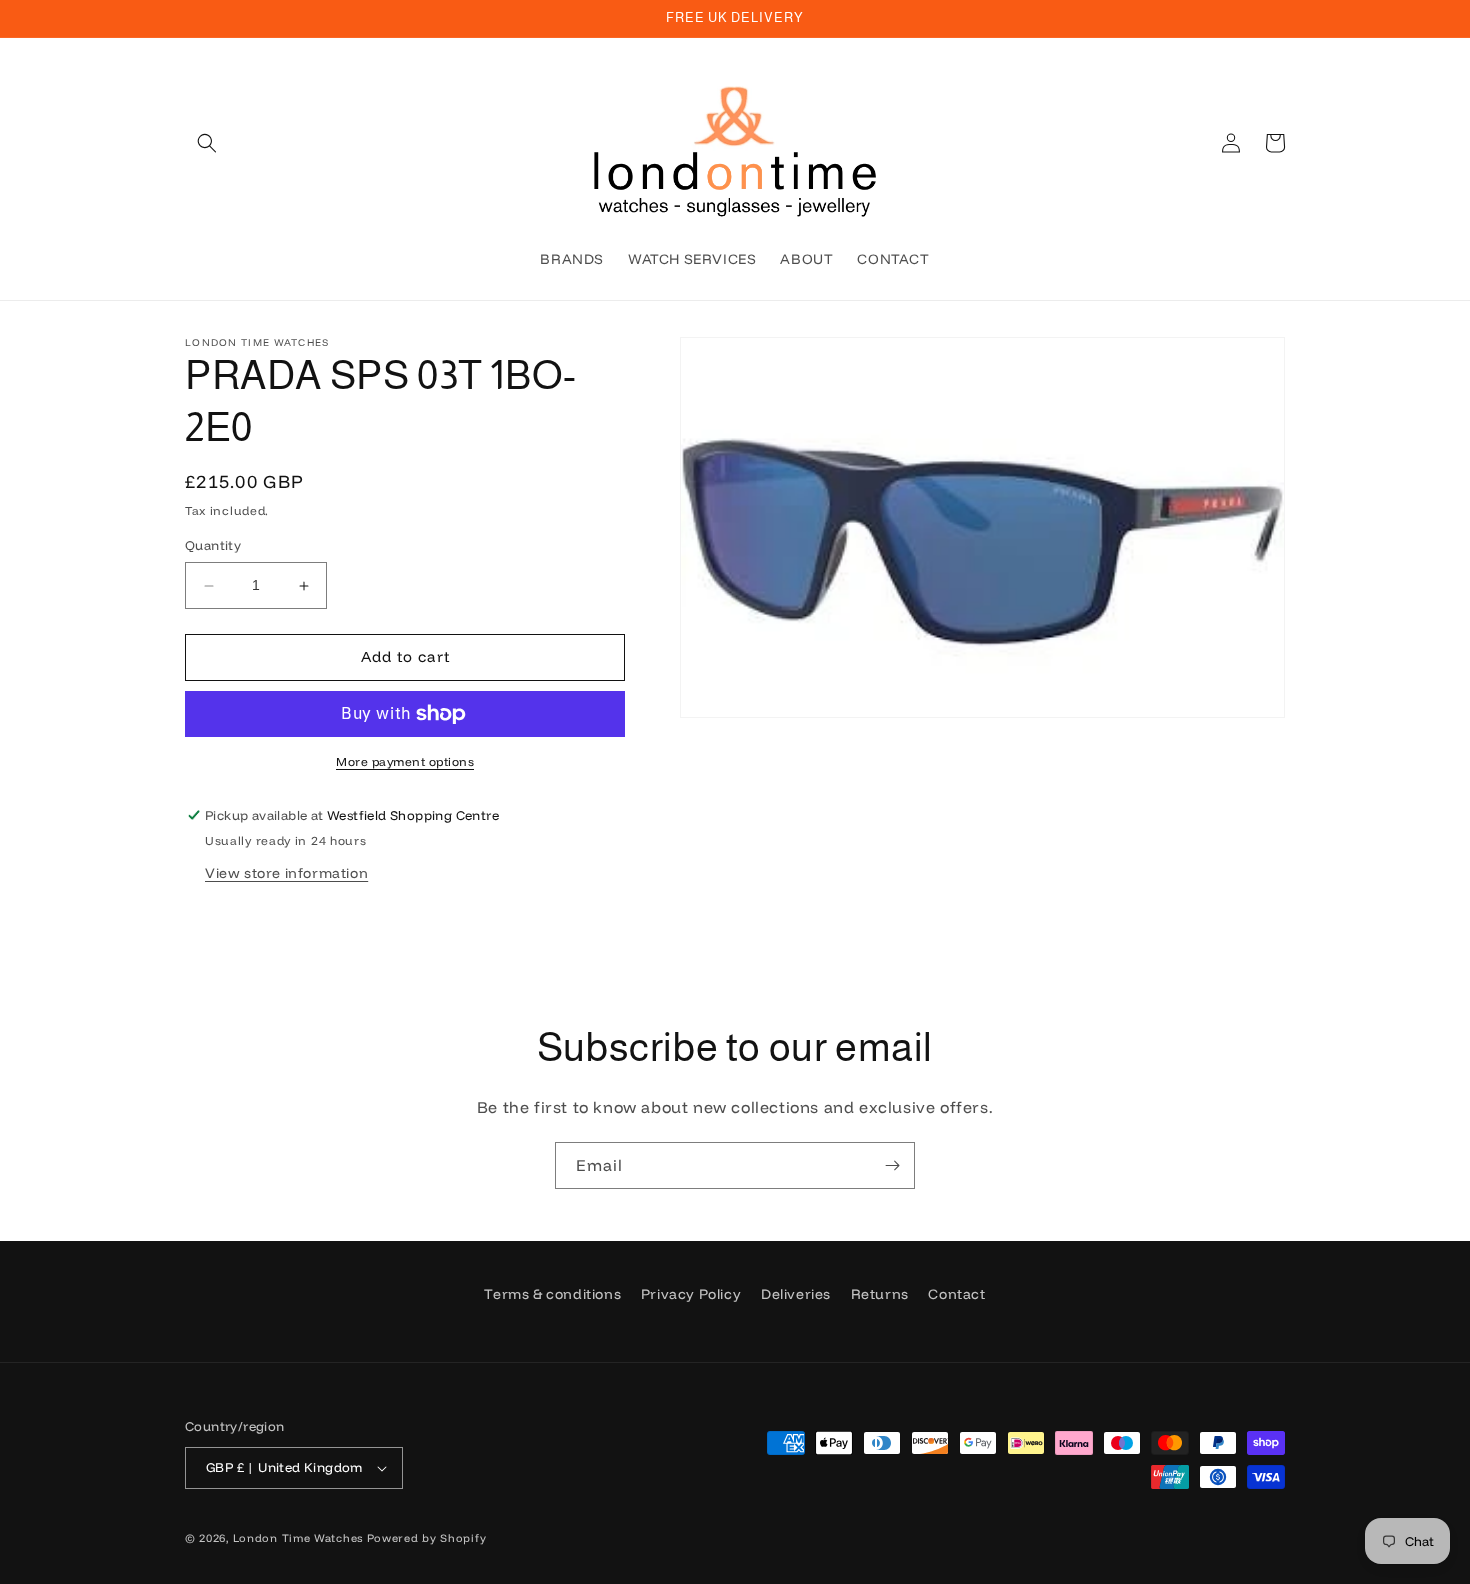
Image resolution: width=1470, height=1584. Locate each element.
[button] (207, 143)
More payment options (405, 761)
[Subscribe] (892, 1165)
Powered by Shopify (427, 1538)
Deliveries (796, 1294)
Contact (956, 1294)
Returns (880, 1294)
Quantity (213, 546)
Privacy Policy (691, 1294)
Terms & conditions (552, 1294)
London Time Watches (298, 1538)
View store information (286, 873)
